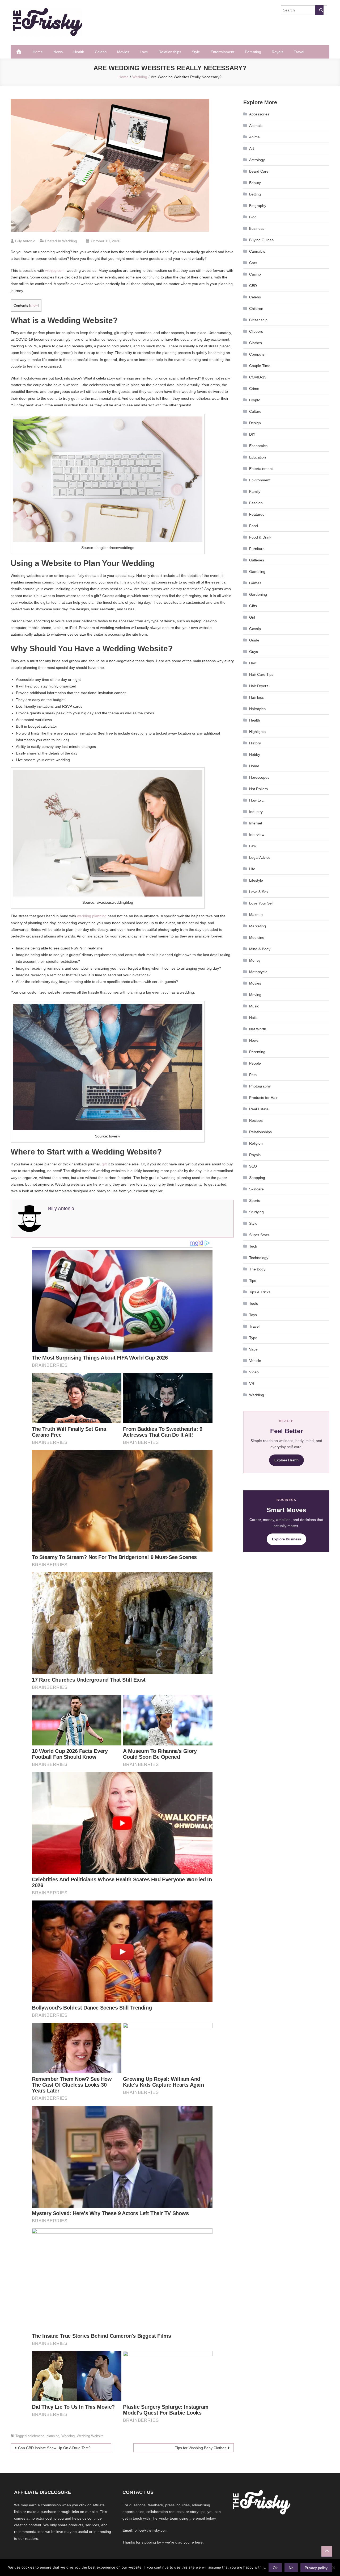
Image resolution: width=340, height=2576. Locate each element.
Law (253, 846)
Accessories (259, 114)
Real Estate (259, 1109)
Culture (255, 411)
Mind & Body (260, 949)
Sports (255, 1201)
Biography (258, 206)
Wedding (70, 241)
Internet (256, 823)
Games (255, 583)
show (34, 306)
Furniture (257, 549)
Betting (255, 194)
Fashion (256, 503)
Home (38, 52)
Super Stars (259, 1235)
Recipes (256, 1120)
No (291, 2568)
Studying (256, 1212)
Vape (253, 1349)
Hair (253, 663)
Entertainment (222, 52)
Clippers (256, 331)
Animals (256, 126)
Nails (253, 1018)
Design (255, 423)
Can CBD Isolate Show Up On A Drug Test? (54, 2448)
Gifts (253, 606)
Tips (253, 1281)
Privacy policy (316, 2568)
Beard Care (259, 171)
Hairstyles (257, 709)
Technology (259, 1258)
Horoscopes (259, 777)
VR (252, 1383)
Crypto (255, 400)
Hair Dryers (259, 686)
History (255, 743)
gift (104, 1164)
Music (254, 1006)
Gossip (255, 629)
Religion (256, 1143)
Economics (258, 446)
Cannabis (257, 251)
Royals (277, 52)
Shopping (257, 1178)
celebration (36, 2436)
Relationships (170, 52)
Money (255, 960)
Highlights (257, 732)
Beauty (255, 183)
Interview (257, 835)
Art (252, 148)
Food (254, 526)
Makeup (256, 915)
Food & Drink (260, 537)
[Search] (319, 10)
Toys (253, 1315)
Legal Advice (260, 857)
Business (257, 228)
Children (256, 309)
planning (53, 2436)
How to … (257, 800)
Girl (252, 617)
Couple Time (260, 366)
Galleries (257, 560)
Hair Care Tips (261, 674)
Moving (255, 995)
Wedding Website (90, 2436)
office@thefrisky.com (151, 2530)
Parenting (253, 52)
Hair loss (256, 697)
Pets (253, 1075)
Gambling (257, 572)
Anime (254, 137)
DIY (252, 434)
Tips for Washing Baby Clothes (201, 2448)
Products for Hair (263, 1098)
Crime (254, 389)
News (58, 52)
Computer (258, 354)
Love (144, 52)
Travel (299, 52)
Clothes (256, 343)
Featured (257, 514)
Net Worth (258, 1029)
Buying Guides (261, 240)
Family (255, 491)
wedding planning (92, 916)
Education (258, 457)
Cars (253, 263)
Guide (254, 640)
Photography (260, 1086)
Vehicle (255, 1361)
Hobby (255, 755)
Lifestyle (256, 880)
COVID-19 (258, 377)
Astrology (257, 160)
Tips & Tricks (260, 1292)
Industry (256, 812)
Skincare (256, 1189)
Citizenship (258, 320)
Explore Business (286, 1539)
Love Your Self (261, 903)
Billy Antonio (25, 241)
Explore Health (286, 1460)
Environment (260, 480)
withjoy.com (55, 270)
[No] (333, 2568)
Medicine (257, 937)
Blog (253, 217)
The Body (257, 1269)
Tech (253, 1246)
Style (196, 52)
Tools (254, 1303)
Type (253, 1338)
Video (254, 1372)
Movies (123, 52)
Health (79, 52)
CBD (253, 286)
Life (252, 869)
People (255, 1063)
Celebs (101, 52)
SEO (253, 1166)
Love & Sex (259, 892)
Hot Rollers (258, 789)
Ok (275, 2568)
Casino (255, 274)
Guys (254, 652)
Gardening (258, 594)
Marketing (258, 926)
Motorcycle (258, 972)
